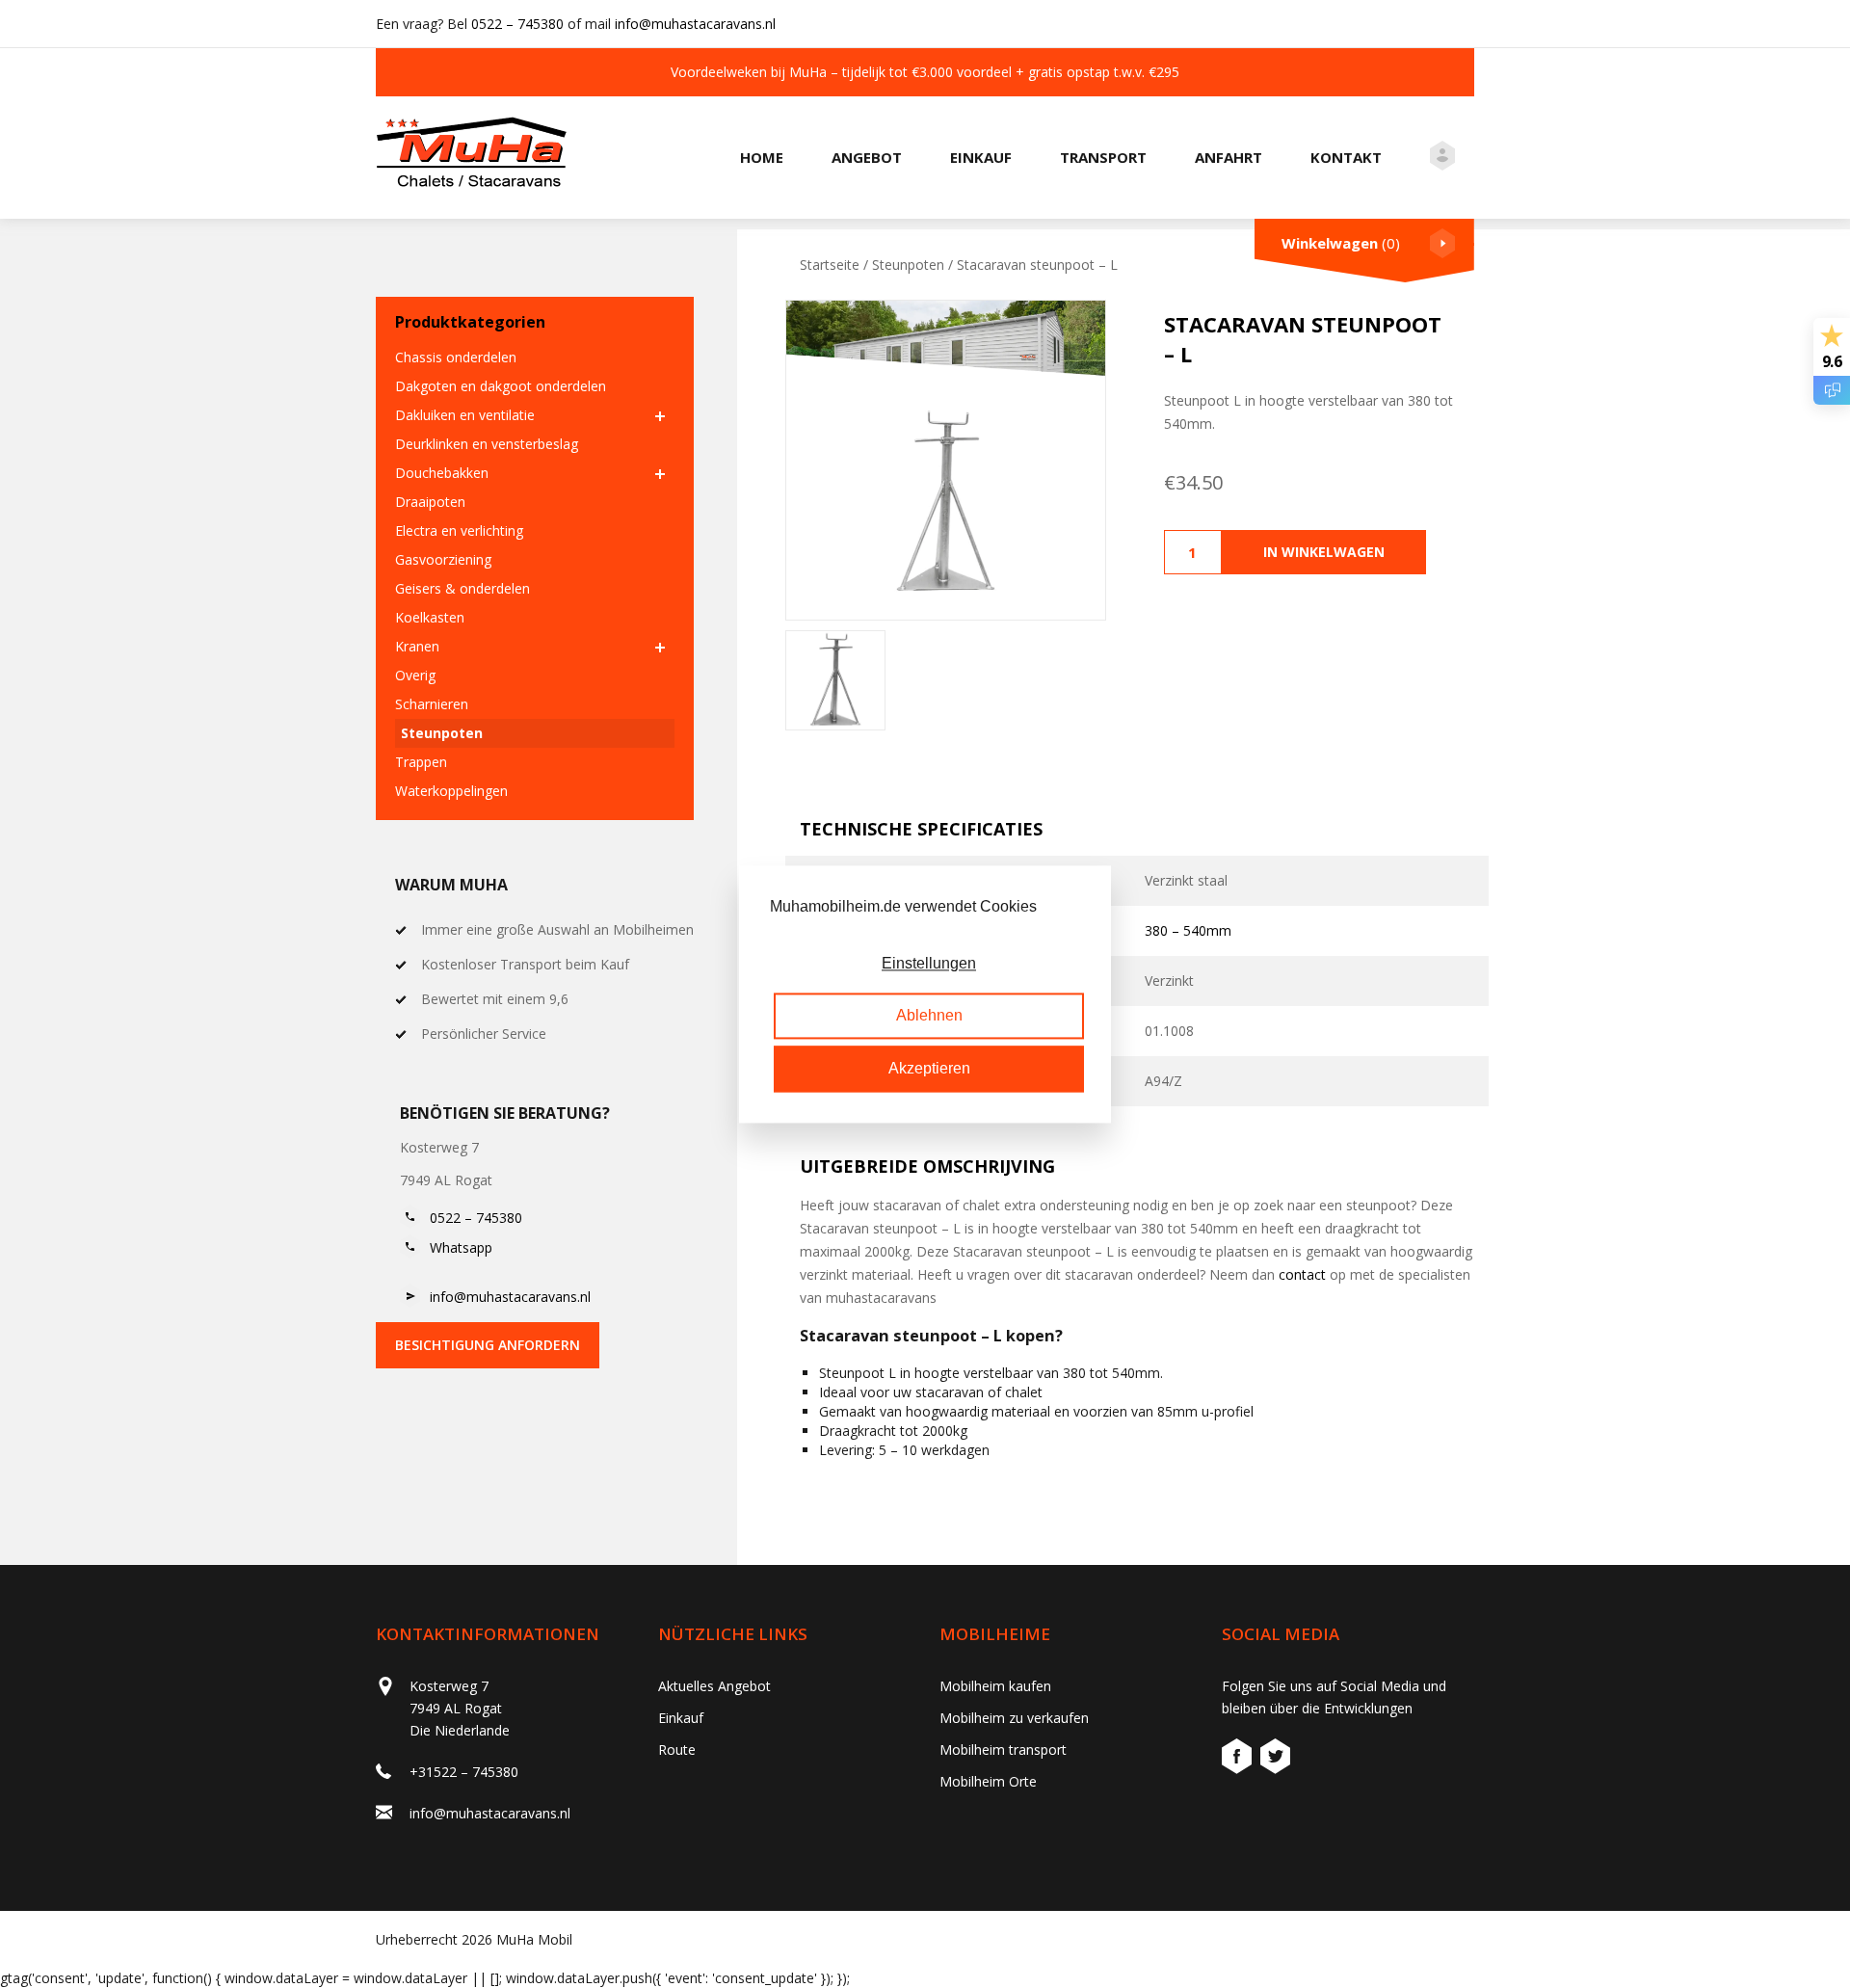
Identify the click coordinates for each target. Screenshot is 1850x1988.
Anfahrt (1229, 157)
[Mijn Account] (1442, 158)
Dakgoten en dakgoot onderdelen (501, 386)
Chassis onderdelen (456, 357)
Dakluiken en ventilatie (465, 415)
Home (762, 157)
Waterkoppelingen (451, 791)
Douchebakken (442, 473)
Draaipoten (430, 502)
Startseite (830, 265)
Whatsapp (461, 1247)
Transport (1103, 157)
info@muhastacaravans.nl (695, 24)
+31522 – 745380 (464, 1772)
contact (1302, 1274)
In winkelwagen (1324, 552)
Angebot (867, 157)
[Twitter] (1275, 1759)
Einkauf (981, 157)
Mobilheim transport (1003, 1749)
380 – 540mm (1188, 930)
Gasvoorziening (443, 559)
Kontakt (1346, 157)
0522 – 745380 (517, 24)
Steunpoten (442, 733)
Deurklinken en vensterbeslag (487, 444)
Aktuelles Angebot (714, 1686)
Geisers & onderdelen (462, 588)
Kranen (417, 646)
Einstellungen (929, 963)
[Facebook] (1239, 1759)
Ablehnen (929, 1016)
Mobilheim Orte (988, 1781)
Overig (415, 675)
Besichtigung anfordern (488, 1345)
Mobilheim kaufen (995, 1686)
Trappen (421, 762)
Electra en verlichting (459, 530)
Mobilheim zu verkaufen (1014, 1718)
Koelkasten (430, 617)
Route (677, 1749)
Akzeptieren (929, 1068)
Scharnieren (432, 704)
